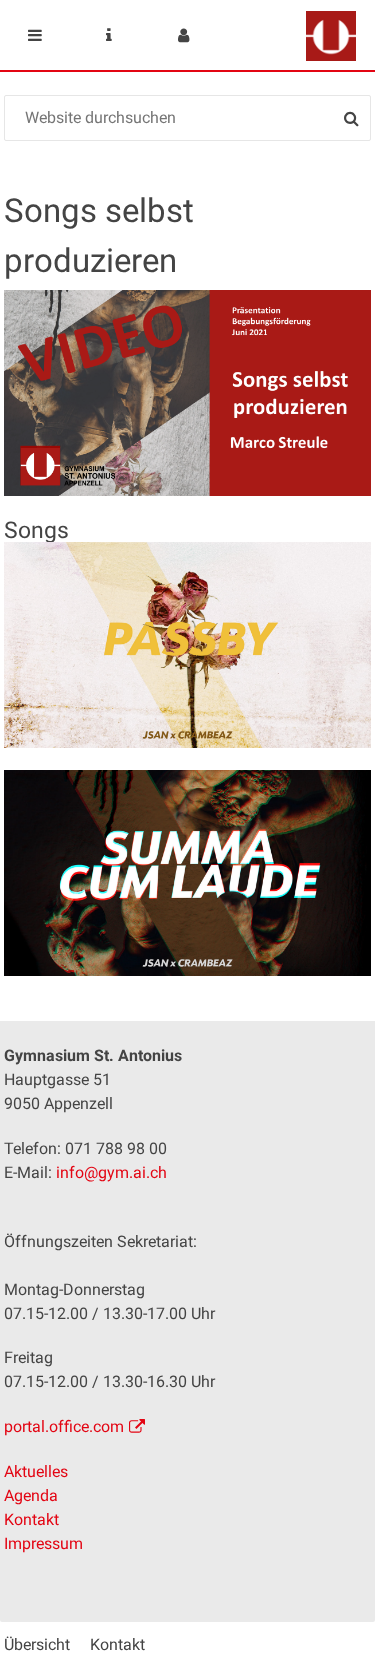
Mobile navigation (35, 35)
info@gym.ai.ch (111, 1172)
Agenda (31, 1495)
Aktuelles (36, 1471)
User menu (183, 35)
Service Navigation (109, 35)
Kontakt (31, 1519)
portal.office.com (64, 1426)
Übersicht (37, 1644)
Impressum (43, 1543)
